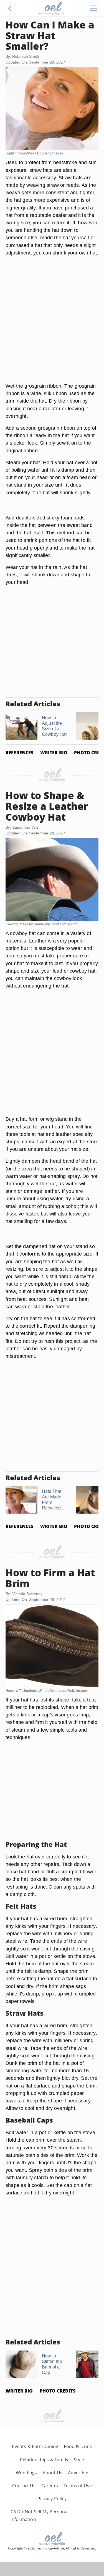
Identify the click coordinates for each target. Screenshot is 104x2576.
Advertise (78, 2473)
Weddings (26, 2473)
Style (79, 2460)
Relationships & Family (44, 2460)
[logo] (52, 8)
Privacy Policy (52, 2499)
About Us (53, 2473)
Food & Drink (78, 2446)
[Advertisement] (52, 326)
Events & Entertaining (35, 2446)
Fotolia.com (69, 924)
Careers (50, 2486)
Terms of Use (78, 2486)
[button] (10, 8)
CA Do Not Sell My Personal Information (40, 2515)
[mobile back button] (10, 8)
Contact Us (24, 2486)
